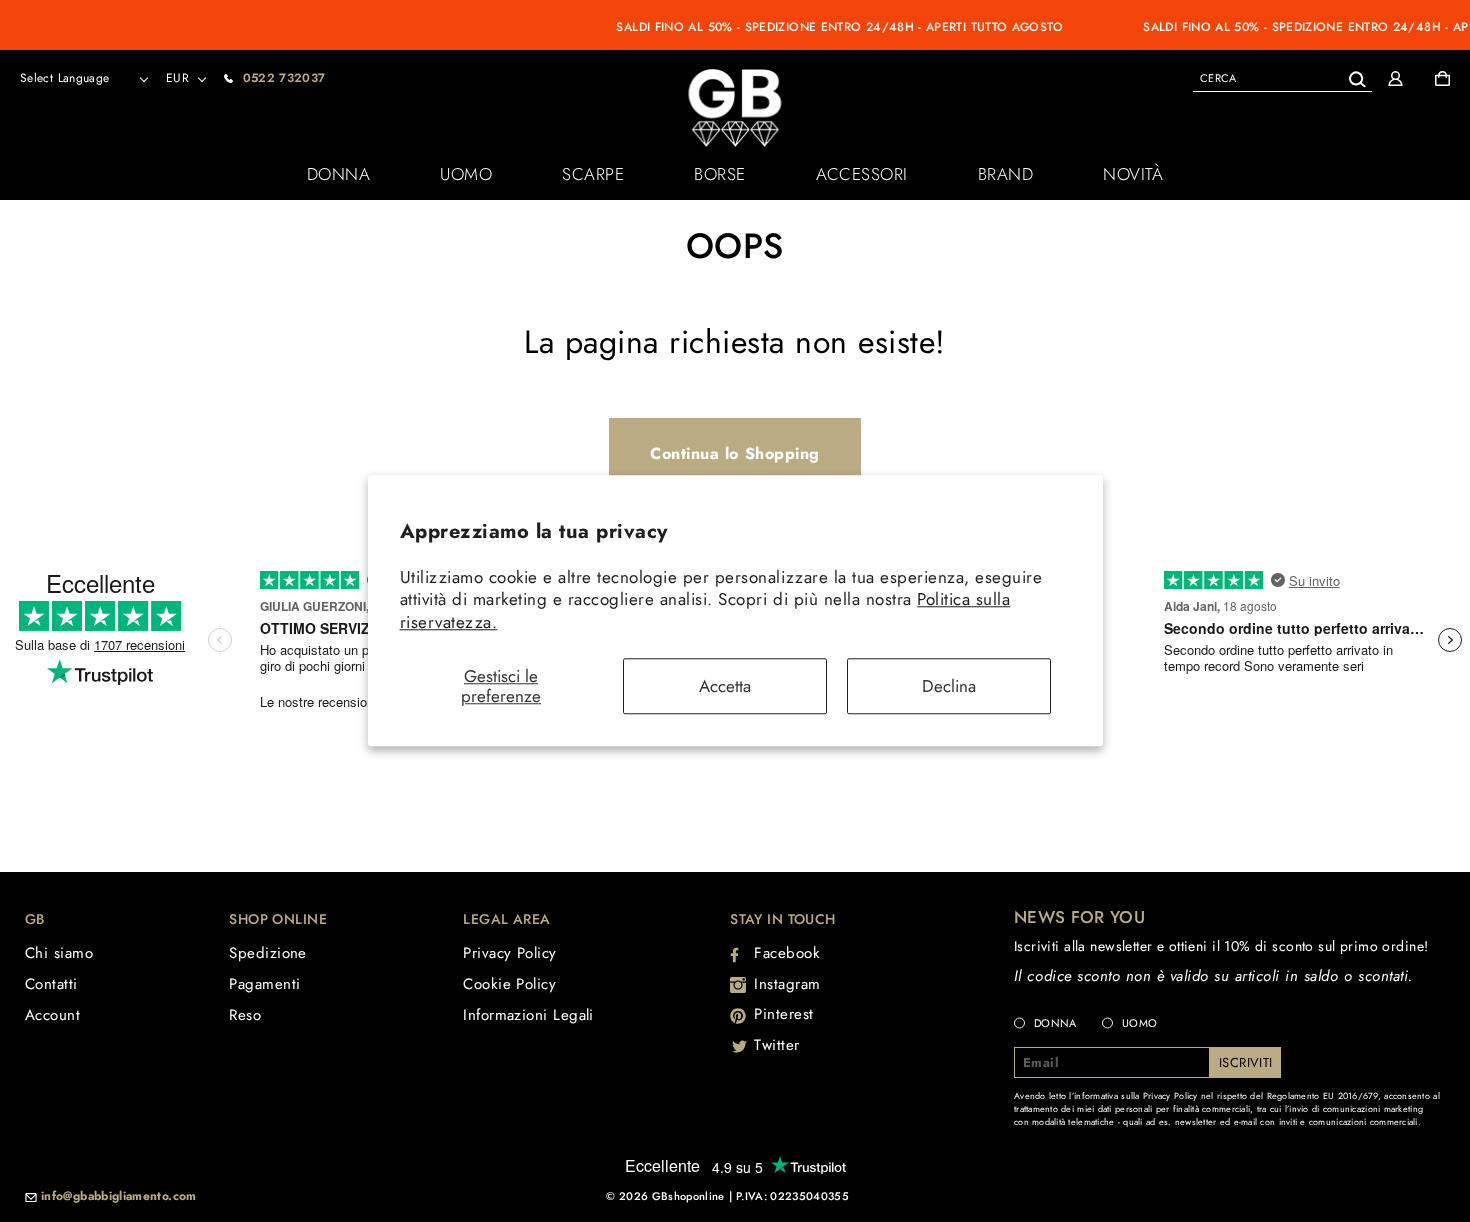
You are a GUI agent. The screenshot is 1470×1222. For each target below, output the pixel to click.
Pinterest (784, 1014)
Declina (949, 686)
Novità (1133, 174)
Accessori (862, 174)
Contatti (51, 984)
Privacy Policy (509, 953)
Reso (245, 1015)
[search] (1282, 77)
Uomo (466, 174)
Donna (339, 174)
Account (52, 1015)
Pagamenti (264, 984)
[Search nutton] (1356, 75)
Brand (1006, 174)
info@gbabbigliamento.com (119, 1197)
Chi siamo (59, 953)
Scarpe (593, 174)
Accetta (725, 686)
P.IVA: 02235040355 (792, 1196)
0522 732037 (284, 78)
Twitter (777, 1045)
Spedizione (268, 953)
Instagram (787, 984)
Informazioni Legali (528, 1015)
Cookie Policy (509, 984)
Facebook (787, 953)
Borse (720, 174)
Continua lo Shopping (734, 453)
